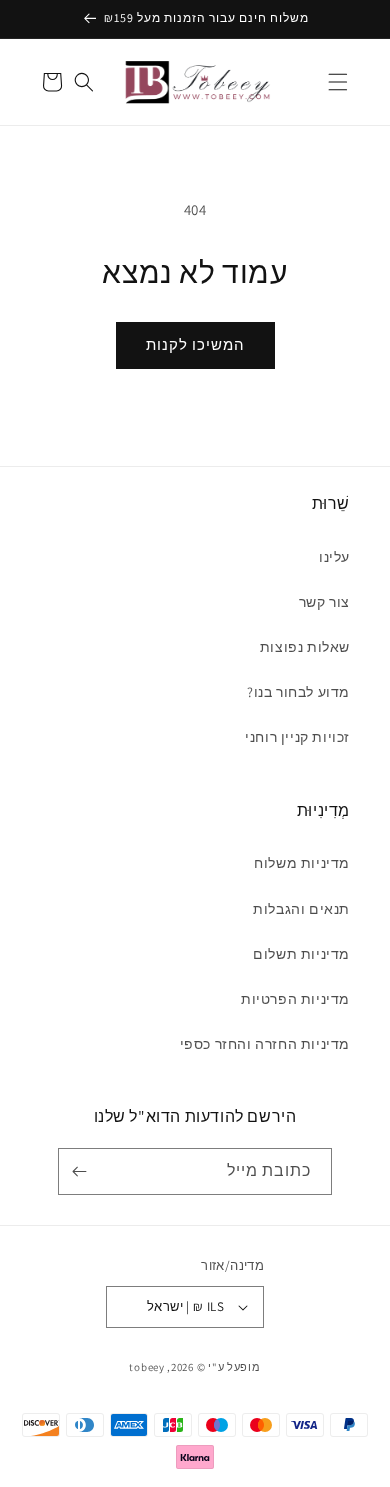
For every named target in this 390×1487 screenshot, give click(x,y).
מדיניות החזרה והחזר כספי (265, 1044)
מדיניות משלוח (302, 863)
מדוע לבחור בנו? (298, 692)
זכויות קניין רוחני (297, 737)
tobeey (146, 1367)
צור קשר (324, 602)
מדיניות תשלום (301, 954)
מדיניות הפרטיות (295, 999)
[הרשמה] (83, 1171)
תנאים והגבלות (301, 909)
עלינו (334, 557)
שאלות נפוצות (305, 647)
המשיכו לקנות (195, 344)
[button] (338, 82)
